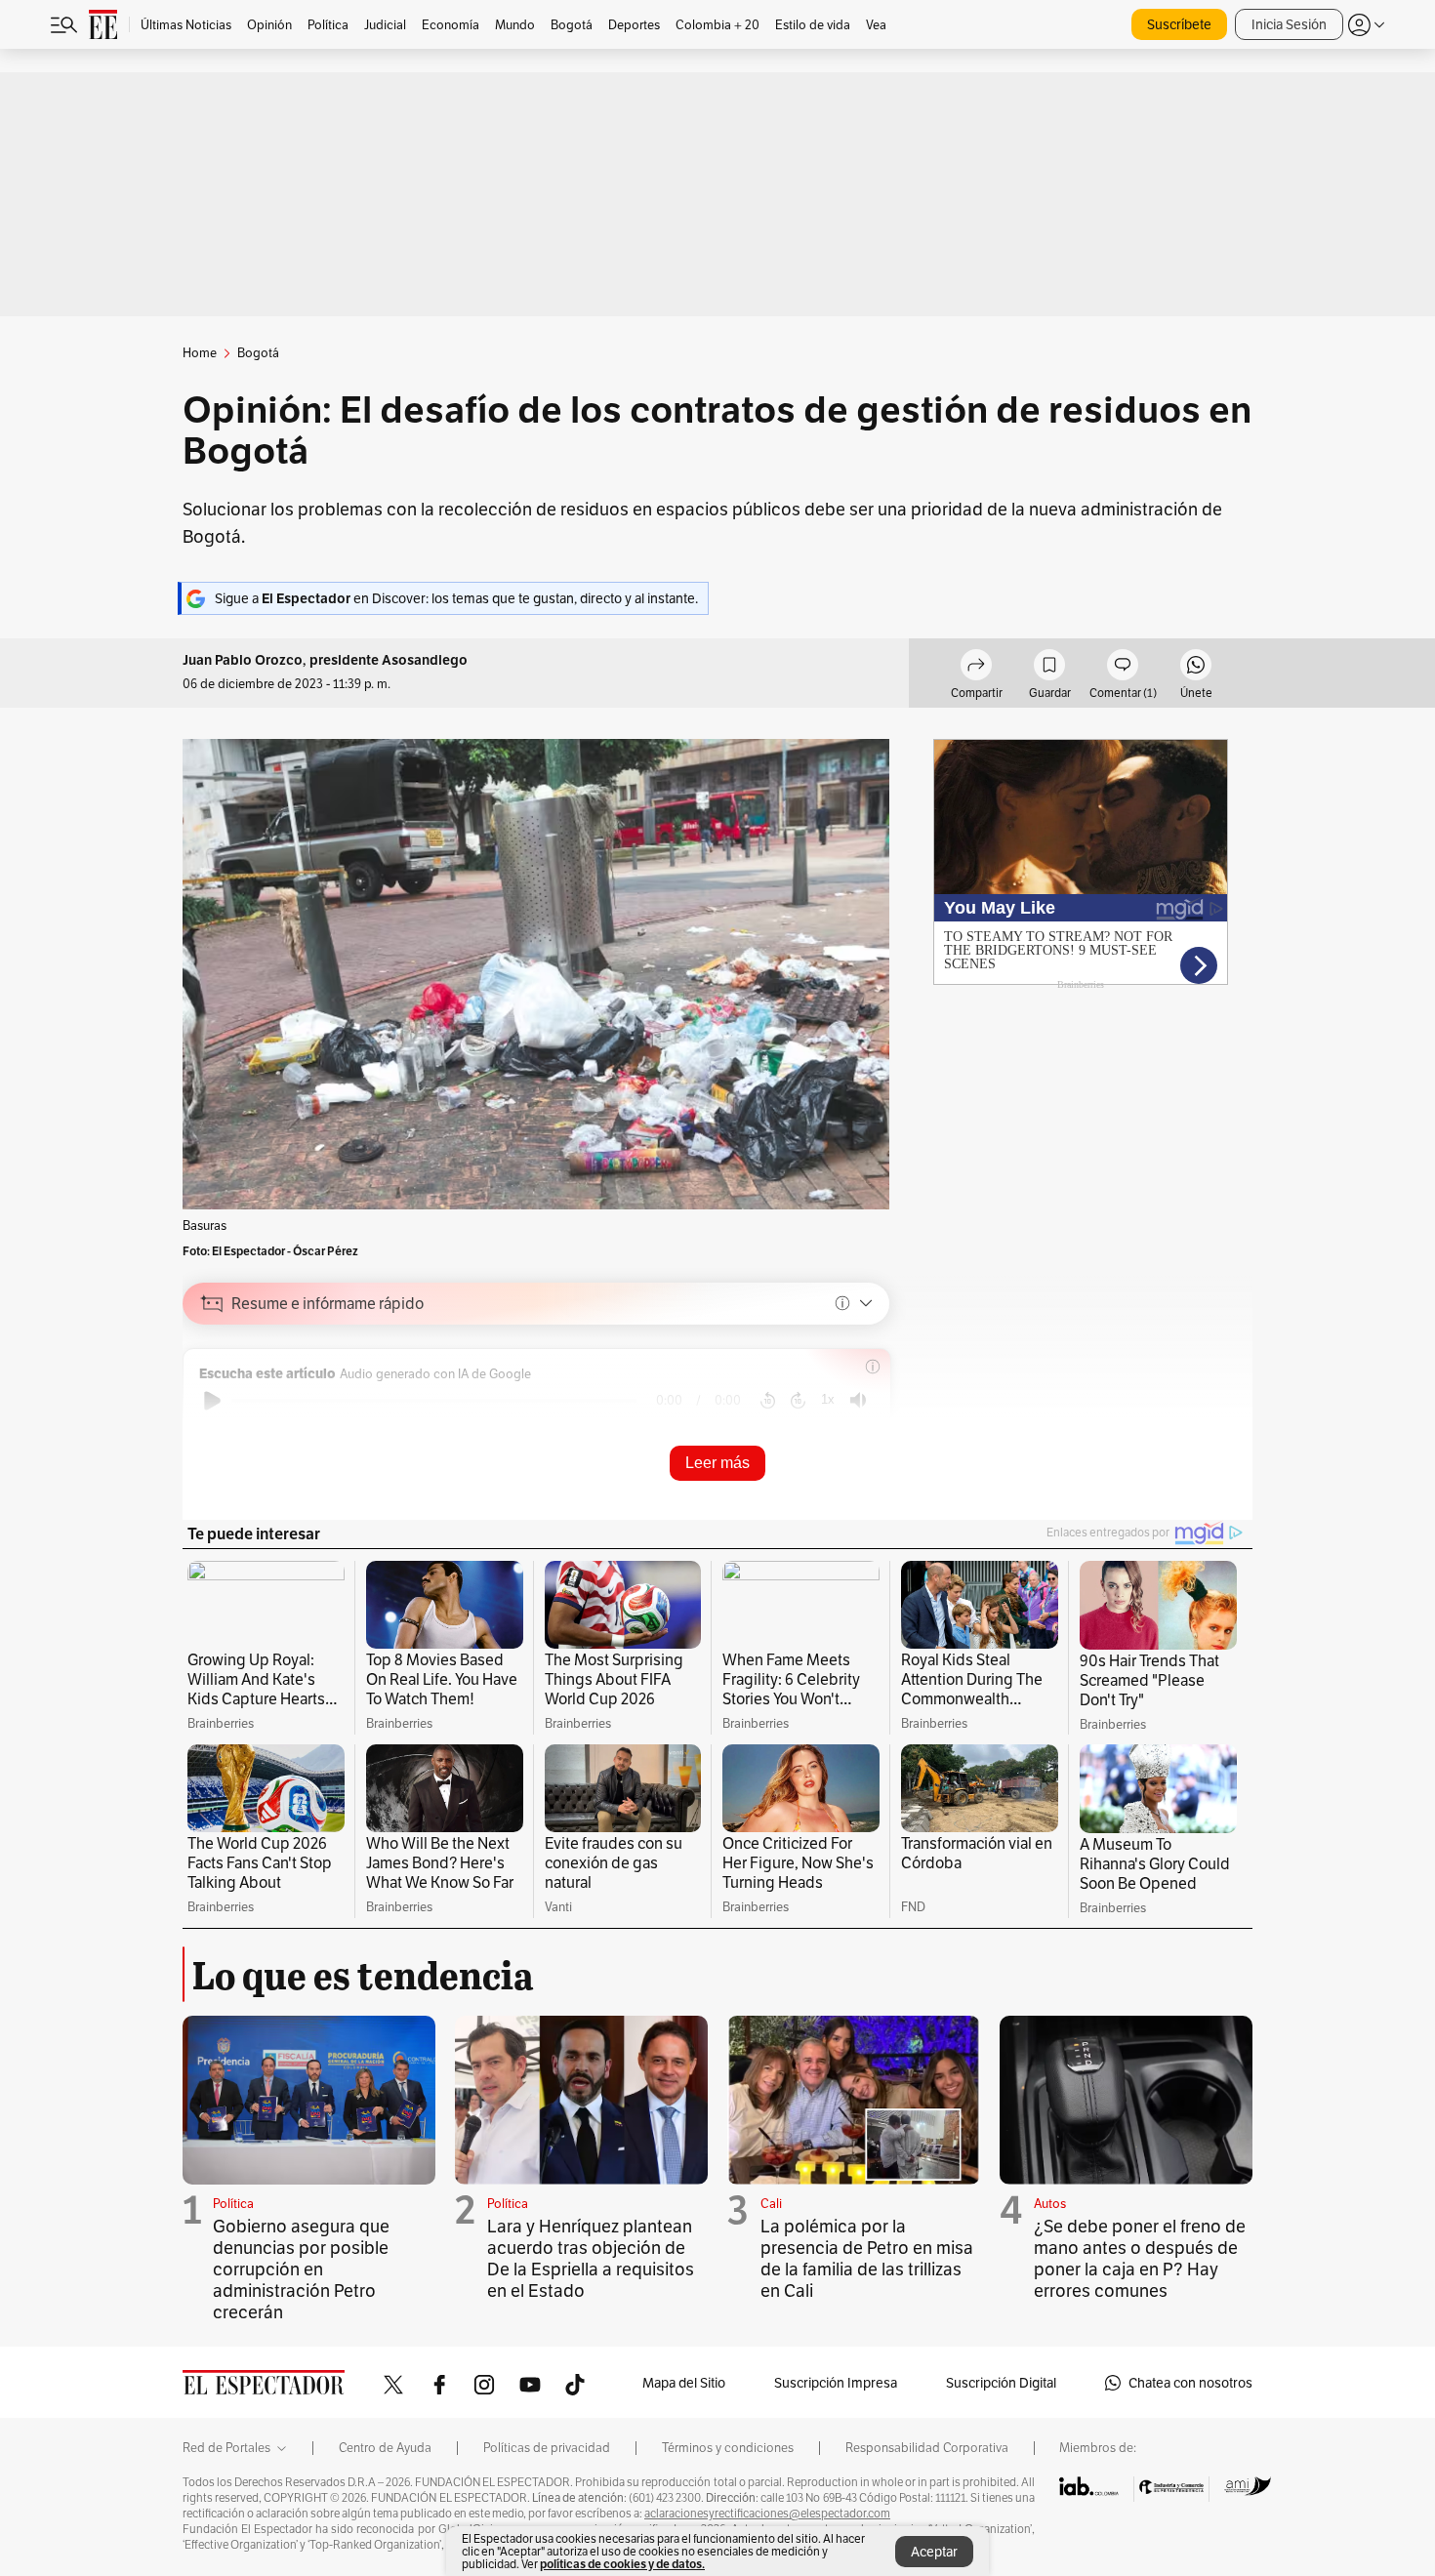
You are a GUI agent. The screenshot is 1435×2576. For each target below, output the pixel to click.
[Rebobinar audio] (768, 1401)
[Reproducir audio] (212, 1401)
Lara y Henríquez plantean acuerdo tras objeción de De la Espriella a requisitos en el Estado (591, 2258)
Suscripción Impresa (836, 2383)
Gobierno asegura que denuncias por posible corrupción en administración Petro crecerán (301, 2269)
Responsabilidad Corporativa (927, 2448)
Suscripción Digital (1001, 2383)
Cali (771, 2204)
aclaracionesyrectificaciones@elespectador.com (767, 2514)
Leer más (717, 1463)
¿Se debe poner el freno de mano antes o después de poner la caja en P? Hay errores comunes (1140, 2258)
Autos (1050, 2204)
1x (828, 1399)
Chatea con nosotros (1190, 2383)
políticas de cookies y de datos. (622, 2564)
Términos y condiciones (728, 2448)
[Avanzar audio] (798, 1401)
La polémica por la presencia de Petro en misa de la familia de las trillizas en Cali (867, 2258)
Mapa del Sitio (684, 2383)
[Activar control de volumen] (858, 1400)
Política (233, 2204)
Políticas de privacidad (547, 2448)
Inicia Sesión (1289, 24)
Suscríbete (1179, 24)
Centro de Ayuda (385, 2448)
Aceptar (934, 2552)
